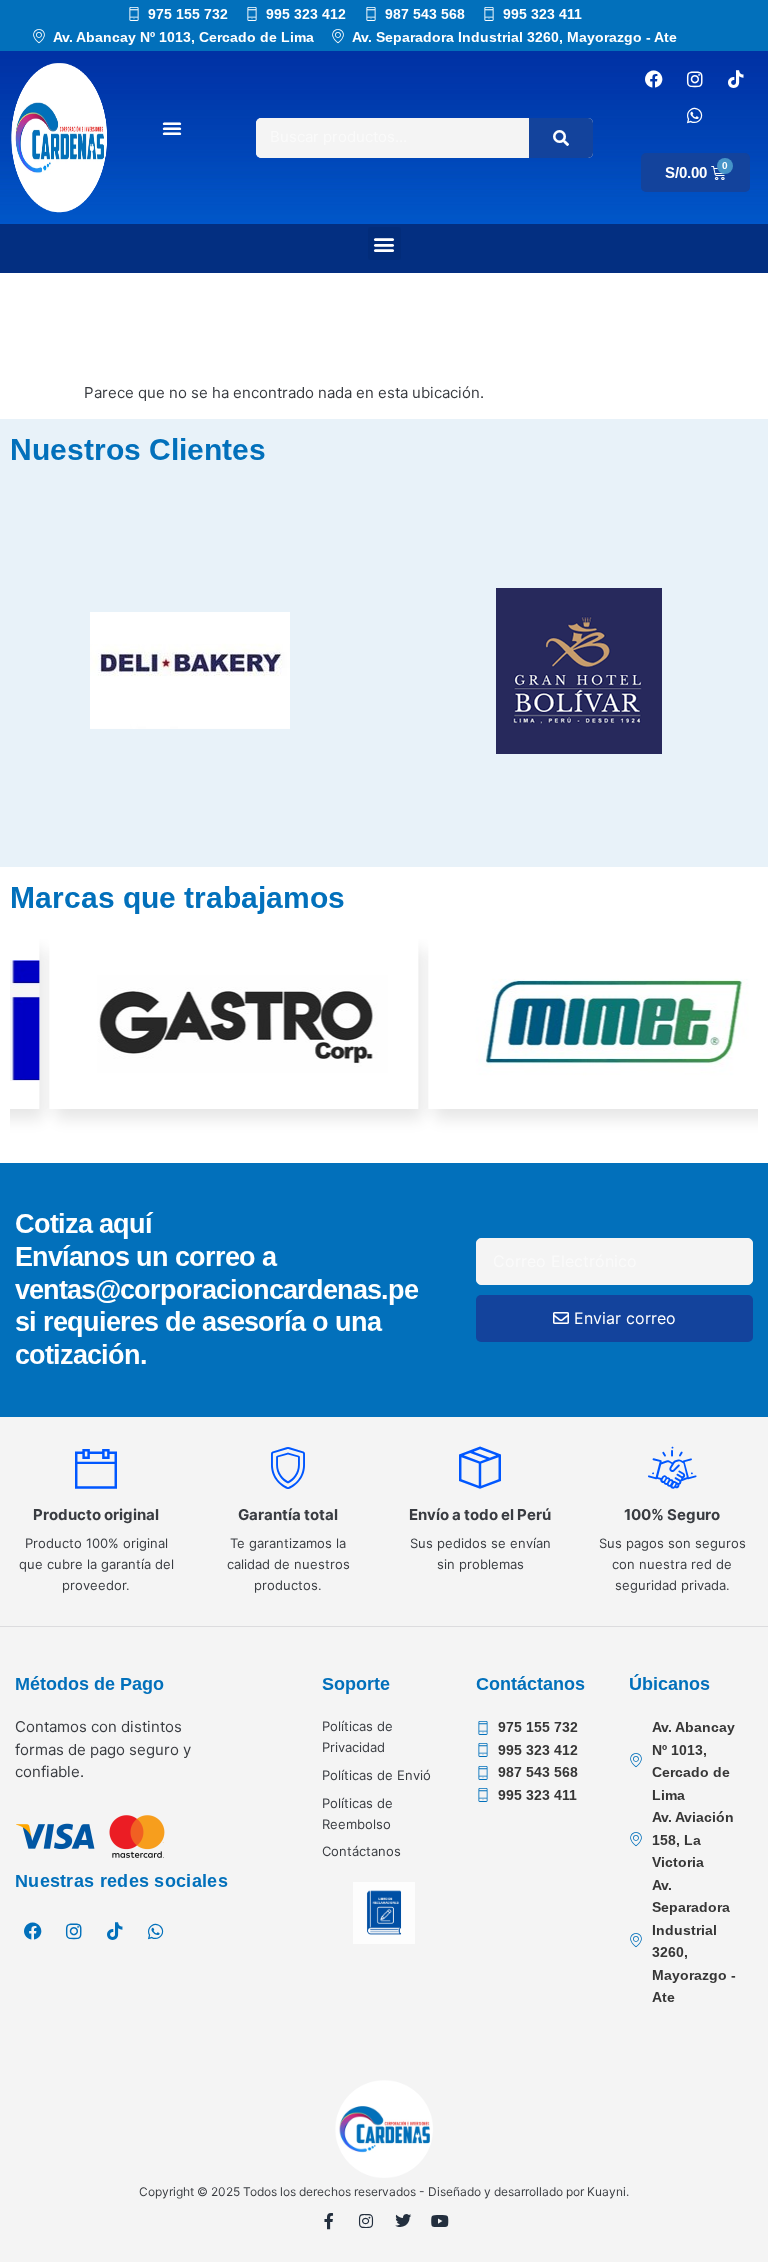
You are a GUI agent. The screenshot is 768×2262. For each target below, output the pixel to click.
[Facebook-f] (329, 2221)
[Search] (561, 138)
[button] (384, 243)
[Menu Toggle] (172, 128)
